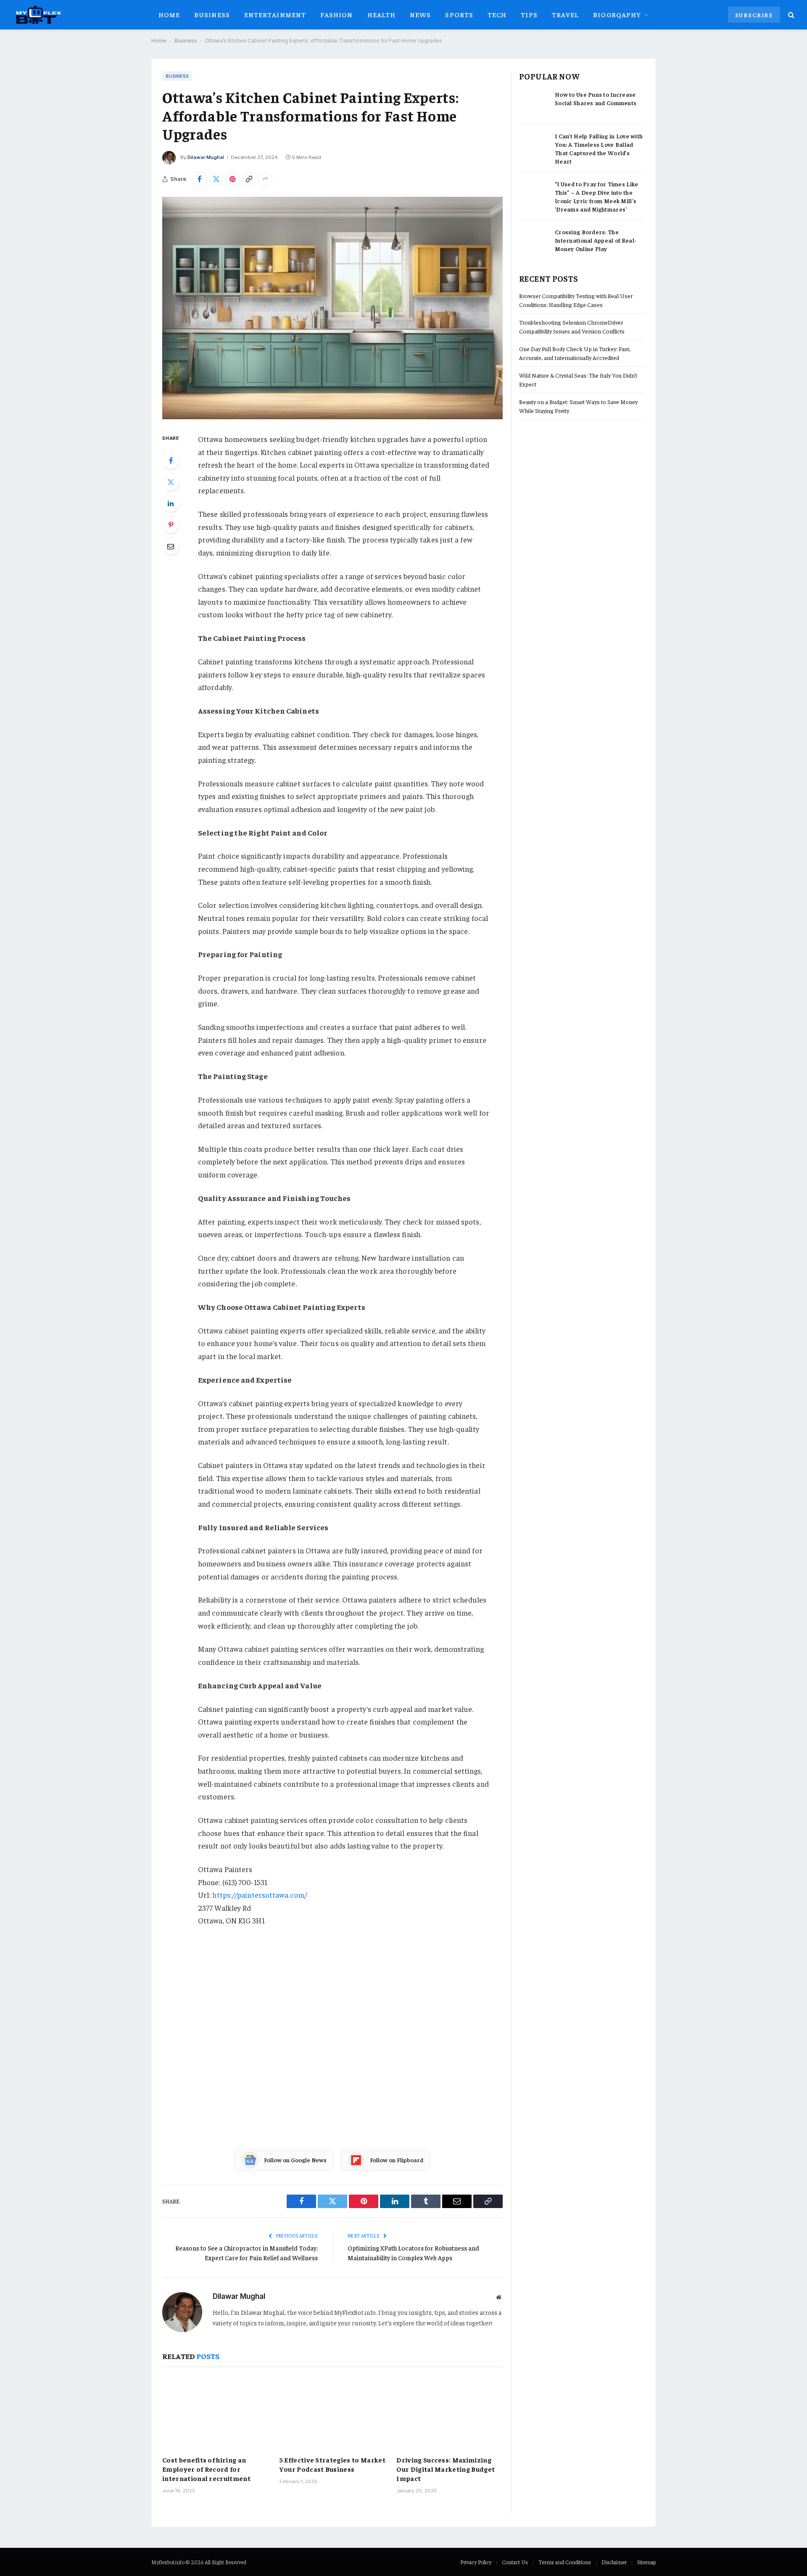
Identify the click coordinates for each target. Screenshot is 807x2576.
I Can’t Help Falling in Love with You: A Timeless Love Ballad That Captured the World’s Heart (599, 148)
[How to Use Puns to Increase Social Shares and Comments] (533, 103)
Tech (497, 14)
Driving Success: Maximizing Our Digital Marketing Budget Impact (446, 2469)
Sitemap (646, 2562)
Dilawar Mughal (206, 157)
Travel (566, 14)
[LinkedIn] (171, 503)
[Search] (790, 15)
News (420, 14)
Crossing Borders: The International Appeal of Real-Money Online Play (596, 240)
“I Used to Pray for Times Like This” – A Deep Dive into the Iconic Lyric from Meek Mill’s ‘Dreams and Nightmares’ (596, 196)
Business (212, 14)
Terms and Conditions (565, 2562)
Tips (529, 14)
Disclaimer (614, 2562)
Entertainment (275, 14)
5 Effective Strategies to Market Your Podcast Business (332, 2464)
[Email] (171, 546)
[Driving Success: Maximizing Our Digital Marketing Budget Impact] (450, 2413)
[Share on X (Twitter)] (216, 179)
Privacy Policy (476, 2562)
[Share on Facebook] (200, 179)
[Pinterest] (171, 525)
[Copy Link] (249, 179)
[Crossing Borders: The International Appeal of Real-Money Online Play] (533, 241)
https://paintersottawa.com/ (259, 1895)
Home (169, 14)
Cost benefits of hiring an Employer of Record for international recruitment (206, 2469)
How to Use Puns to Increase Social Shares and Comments (596, 98)
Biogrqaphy (617, 14)
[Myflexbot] (38, 15)
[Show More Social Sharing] (265, 179)
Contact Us (515, 2562)
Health (382, 14)
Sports (459, 14)
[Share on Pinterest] (232, 179)
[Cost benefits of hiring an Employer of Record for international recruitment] (215, 2413)
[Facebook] (171, 460)
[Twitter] (171, 482)
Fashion (337, 14)
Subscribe (754, 15)
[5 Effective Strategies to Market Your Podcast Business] (333, 2413)
